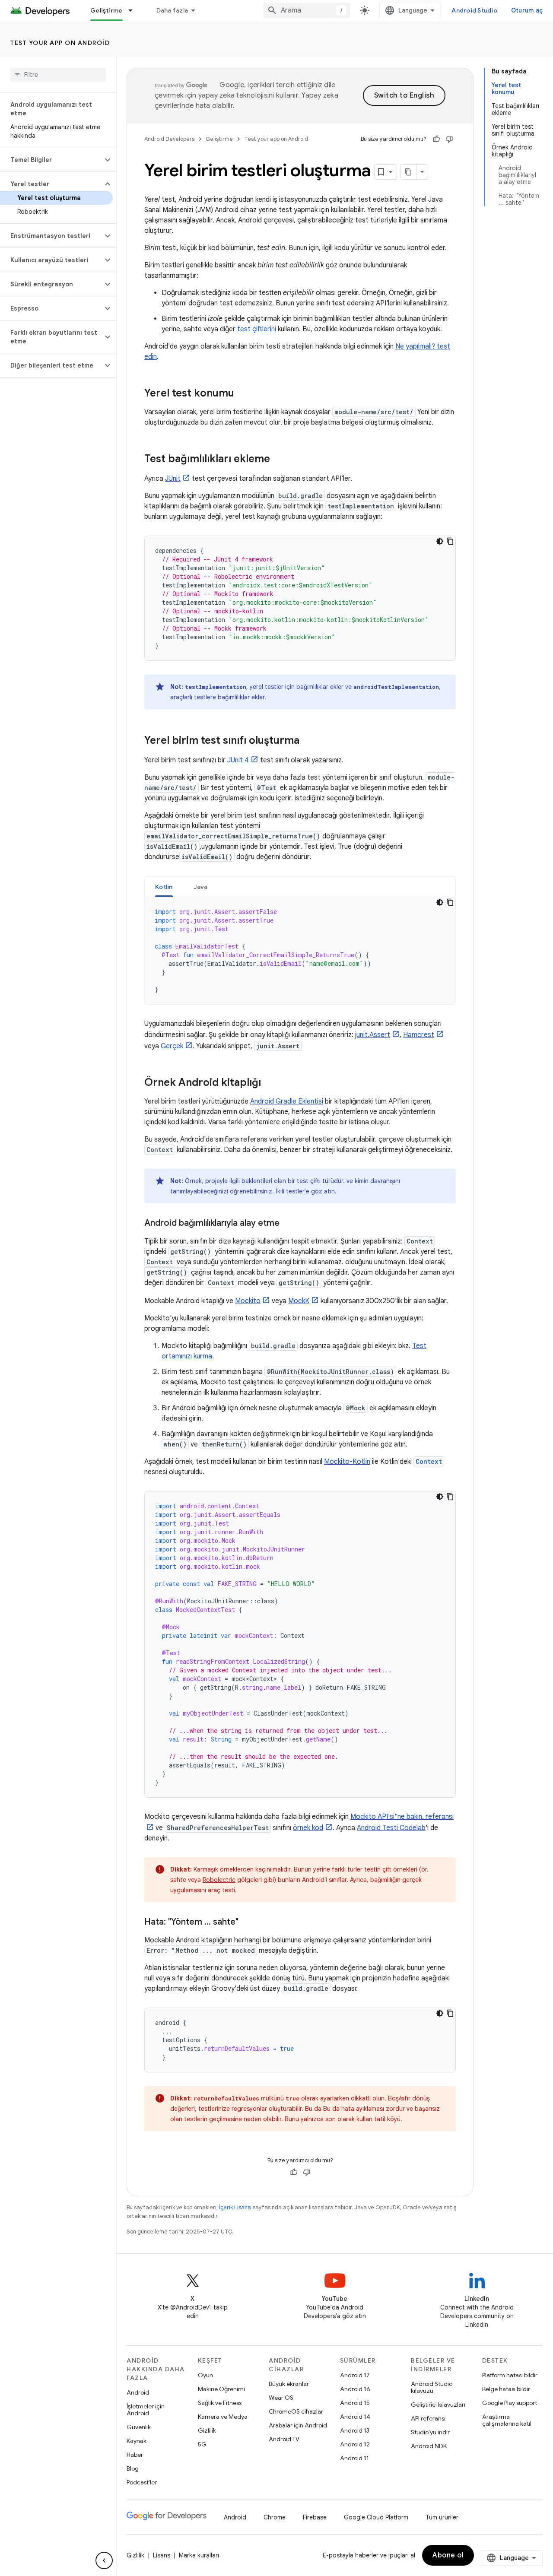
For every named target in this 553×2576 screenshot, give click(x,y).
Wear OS (281, 2398)
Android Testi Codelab (391, 1828)
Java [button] (201, 887)
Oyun (205, 2375)
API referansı (428, 2418)
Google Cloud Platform (376, 2517)
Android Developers (169, 139)
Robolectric (219, 1880)
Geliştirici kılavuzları (438, 2405)
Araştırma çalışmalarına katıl (507, 2420)
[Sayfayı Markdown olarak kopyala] (409, 172)
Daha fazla (172, 10)
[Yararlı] (436, 139)
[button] (51, 160)
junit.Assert (373, 1035)
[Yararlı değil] (449, 139)
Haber (135, 2455)
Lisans (162, 2555)
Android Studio (474, 10)
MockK (299, 1301)
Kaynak (137, 2441)
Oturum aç (527, 10)
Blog (133, 2468)
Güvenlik (139, 2427)
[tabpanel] (300, 951)
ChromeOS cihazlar (296, 2411)
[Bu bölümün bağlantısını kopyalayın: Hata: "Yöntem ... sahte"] (247, 1922)
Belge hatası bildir (506, 2389)
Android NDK (429, 2446)
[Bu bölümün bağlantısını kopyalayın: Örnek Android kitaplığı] (270, 1083)
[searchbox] (58, 75)
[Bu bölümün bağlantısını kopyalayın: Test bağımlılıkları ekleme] (279, 460)
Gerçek (172, 1046)
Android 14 (355, 2417)
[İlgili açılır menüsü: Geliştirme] (134, 10)
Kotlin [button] (164, 887)
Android (138, 2392)
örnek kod (308, 1828)
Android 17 (355, 2375)
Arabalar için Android (298, 2425)
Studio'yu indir (430, 2432)
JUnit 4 (238, 760)
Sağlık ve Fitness (220, 2403)
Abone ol (448, 2555)
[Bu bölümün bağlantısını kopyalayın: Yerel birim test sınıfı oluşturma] (308, 741)
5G (202, 2444)
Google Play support (510, 2403)
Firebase (315, 2517)
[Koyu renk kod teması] (440, 541)
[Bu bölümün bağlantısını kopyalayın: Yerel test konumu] (243, 394)
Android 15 (355, 2403)
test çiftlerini (257, 329)
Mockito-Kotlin (347, 1462)
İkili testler (290, 1191)
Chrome (275, 2517)
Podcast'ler (142, 2482)
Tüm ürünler (442, 2517)
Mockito (248, 1301)
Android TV (284, 2439)
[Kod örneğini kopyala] (450, 541)
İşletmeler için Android (146, 2410)
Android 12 (355, 2444)
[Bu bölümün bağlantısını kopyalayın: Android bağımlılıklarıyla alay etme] (288, 1224)
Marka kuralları (199, 2555)
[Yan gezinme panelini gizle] (104, 2560)
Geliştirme (106, 10)
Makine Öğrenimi (221, 2389)
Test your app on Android (60, 43)
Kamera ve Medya (223, 2417)
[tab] (164, 887)
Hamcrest (419, 1035)
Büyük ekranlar (289, 2384)
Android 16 (355, 2389)
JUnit (173, 479)
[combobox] (307, 10)
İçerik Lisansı (235, 2207)
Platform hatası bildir (510, 2375)
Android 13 (355, 2430)
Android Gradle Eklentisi (287, 1101)
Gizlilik (207, 2430)
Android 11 (354, 2458)
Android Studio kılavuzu (432, 2387)
